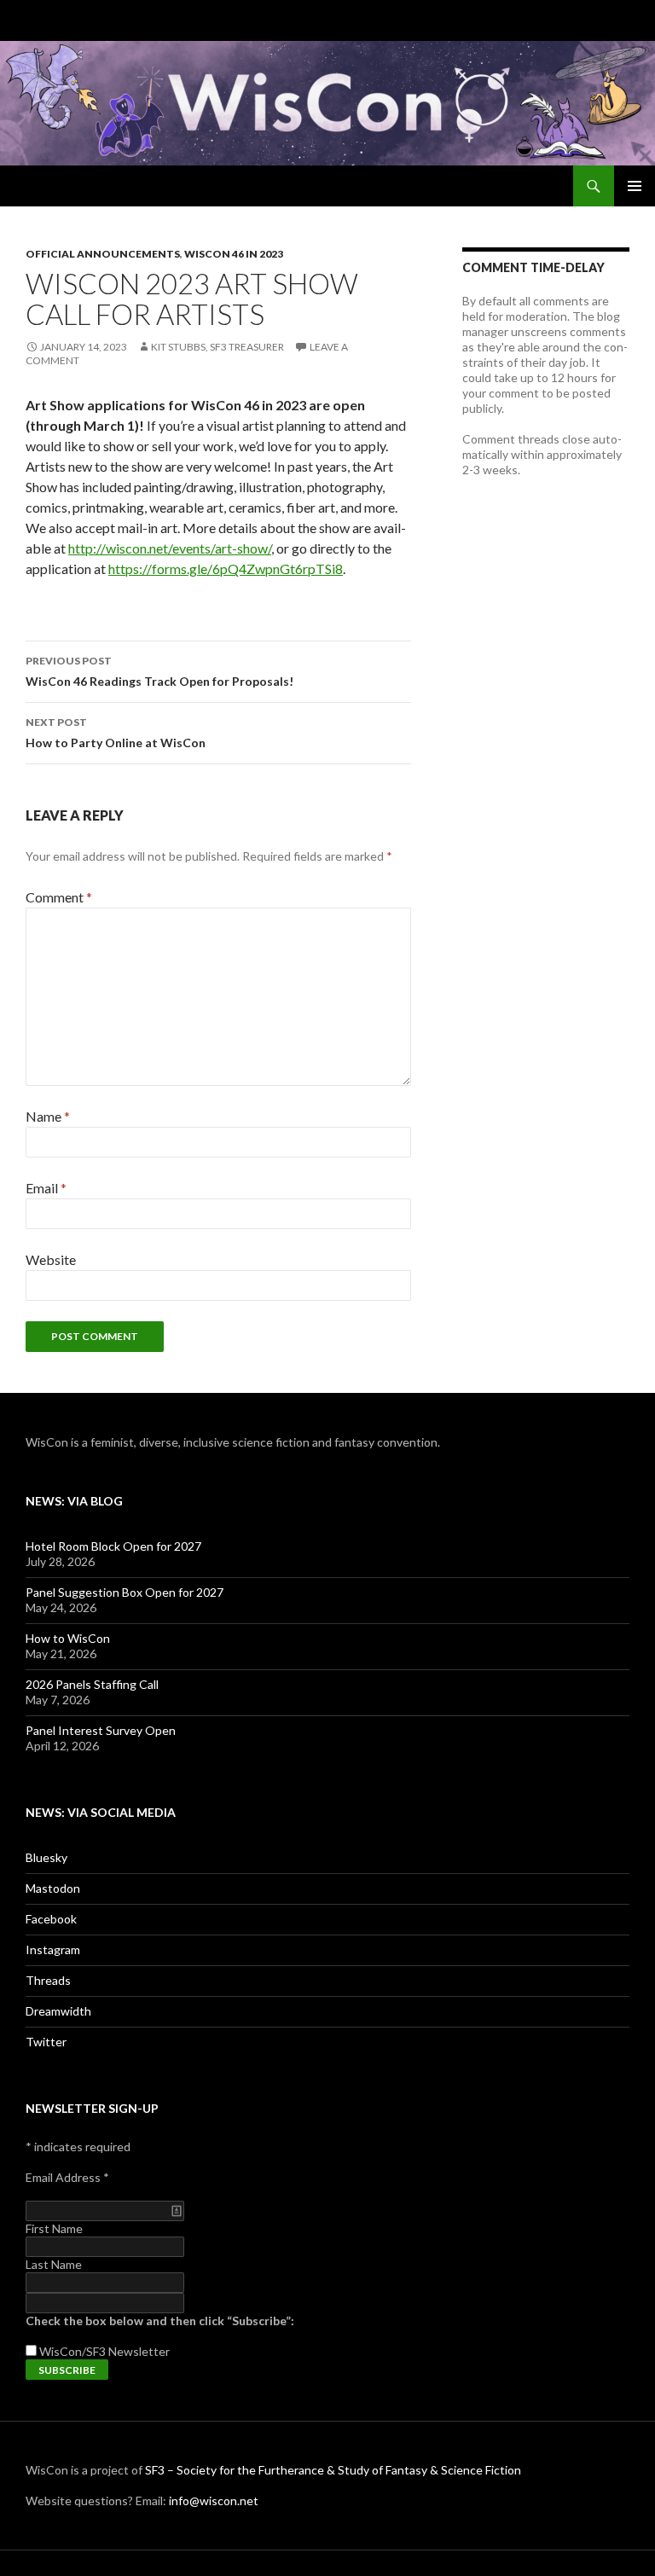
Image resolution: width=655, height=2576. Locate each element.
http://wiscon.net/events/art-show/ (170, 548)
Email (46, 1188)
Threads (48, 1980)
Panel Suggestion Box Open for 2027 (125, 1592)
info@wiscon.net (214, 2501)
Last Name (54, 2264)
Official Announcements (103, 254)
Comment (59, 897)
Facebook (51, 1919)
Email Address (67, 2177)
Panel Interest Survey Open (101, 1730)
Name (48, 1116)
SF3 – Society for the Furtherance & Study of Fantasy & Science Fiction (333, 2470)
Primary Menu (635, 186)
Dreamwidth (58, 2011)
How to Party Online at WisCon (116, 733)
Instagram (53, 1949)
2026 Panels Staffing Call (92, 1684)
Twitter (46, 2042)
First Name (54, 2228)
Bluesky (46, 1857)
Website (51, 1259)
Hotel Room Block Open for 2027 (113, 1546)
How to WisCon (68, 1638)
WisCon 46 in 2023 (234, 254)
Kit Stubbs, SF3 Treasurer (217, 347)
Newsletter (139, 2351)
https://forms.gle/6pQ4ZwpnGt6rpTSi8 (226, 569)
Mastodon (53, 1888)
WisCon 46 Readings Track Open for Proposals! (159, 671)
